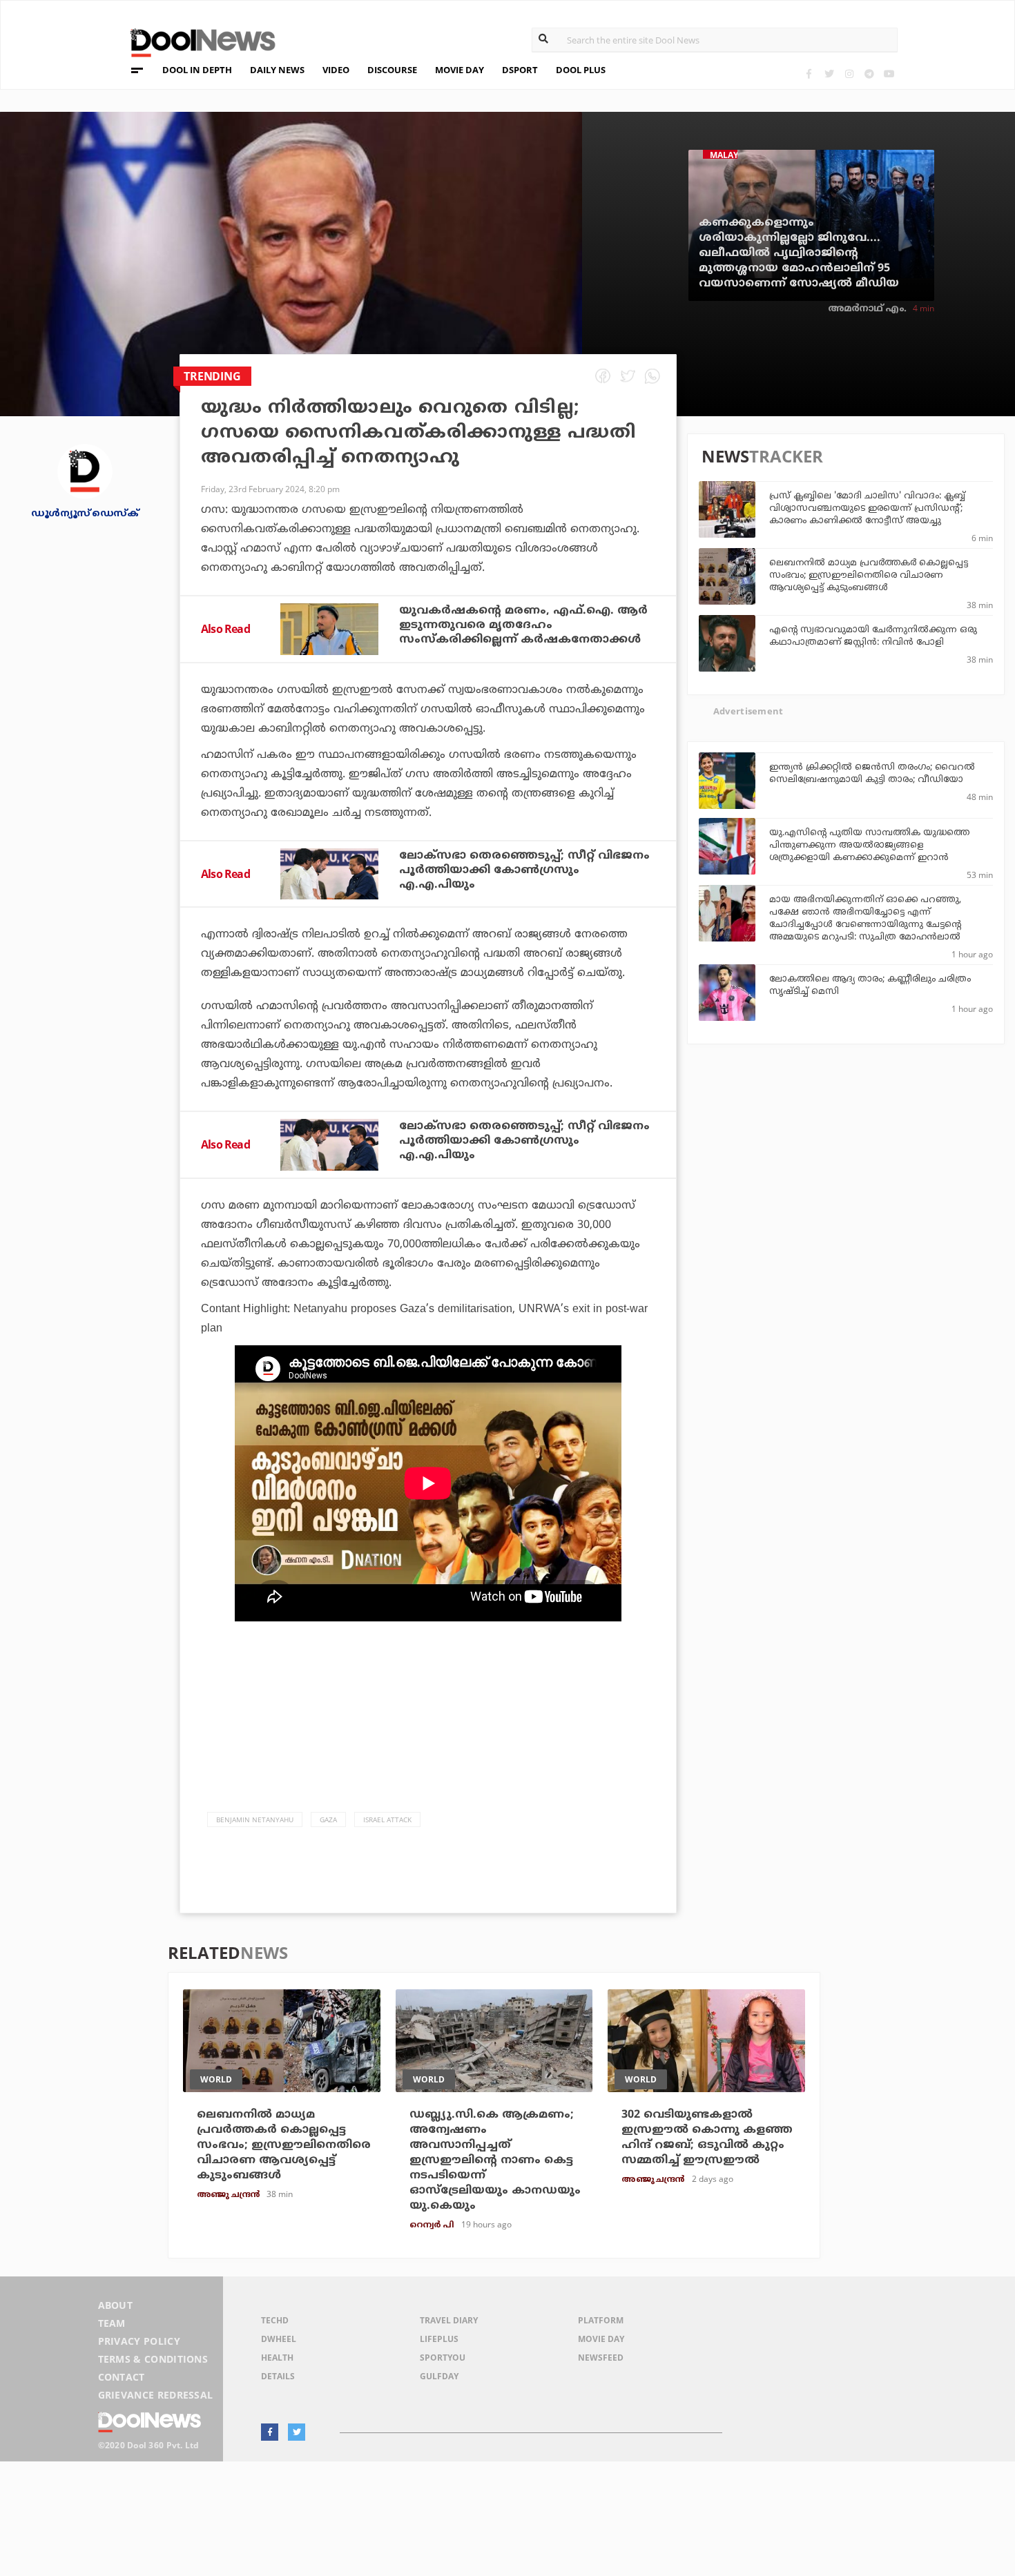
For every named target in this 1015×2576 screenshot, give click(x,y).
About (116, 2305)
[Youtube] (889, 74)
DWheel (279, 2339)
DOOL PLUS (581, 70)
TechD (275, 2320)
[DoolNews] (197, 41)
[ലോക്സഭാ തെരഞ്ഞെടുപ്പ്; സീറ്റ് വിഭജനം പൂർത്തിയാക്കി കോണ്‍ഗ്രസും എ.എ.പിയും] (329, 874)
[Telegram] (869, 74)
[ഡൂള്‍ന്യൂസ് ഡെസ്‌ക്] (85, 470)
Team (112, 2323)
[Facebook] (809, 74)
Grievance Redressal (156, 2395)
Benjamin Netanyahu (255, 1819)
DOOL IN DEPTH (197, 70)
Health (277, 2358)
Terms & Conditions (153, 2359)
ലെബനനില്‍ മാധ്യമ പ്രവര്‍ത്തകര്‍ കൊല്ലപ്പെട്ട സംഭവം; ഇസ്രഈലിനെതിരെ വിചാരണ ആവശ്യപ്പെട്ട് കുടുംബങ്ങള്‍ (869, 576)
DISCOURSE (392, 70)
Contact (122, 2377)
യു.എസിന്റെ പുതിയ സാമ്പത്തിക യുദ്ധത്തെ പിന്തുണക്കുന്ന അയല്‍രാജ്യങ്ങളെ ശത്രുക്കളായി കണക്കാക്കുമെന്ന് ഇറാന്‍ (869, 846)
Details (278, 2376)
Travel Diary (449, 2320)
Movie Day (601, 2339)
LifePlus (439, 2339)
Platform (601, 2320)
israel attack (387, 1819)
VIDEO (336, 70)
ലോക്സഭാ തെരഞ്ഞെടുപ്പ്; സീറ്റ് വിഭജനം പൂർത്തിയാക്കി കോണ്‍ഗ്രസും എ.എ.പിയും (524, 870)
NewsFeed (601, 2358)
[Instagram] (849, 74)
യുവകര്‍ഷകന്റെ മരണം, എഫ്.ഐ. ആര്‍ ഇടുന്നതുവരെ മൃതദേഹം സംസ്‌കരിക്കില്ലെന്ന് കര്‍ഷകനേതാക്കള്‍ (523, 625)
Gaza (328, 1819)
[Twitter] (829, 74)
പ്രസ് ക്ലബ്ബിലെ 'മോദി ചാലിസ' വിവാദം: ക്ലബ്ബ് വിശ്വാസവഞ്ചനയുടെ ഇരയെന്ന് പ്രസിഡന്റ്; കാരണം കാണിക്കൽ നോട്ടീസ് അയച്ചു (867, 509)
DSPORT (520, 70)
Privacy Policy (139, 2341)
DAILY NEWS (277, 70)
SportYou (443, 2358)
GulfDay (439, 2376)
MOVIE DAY (460, 70)
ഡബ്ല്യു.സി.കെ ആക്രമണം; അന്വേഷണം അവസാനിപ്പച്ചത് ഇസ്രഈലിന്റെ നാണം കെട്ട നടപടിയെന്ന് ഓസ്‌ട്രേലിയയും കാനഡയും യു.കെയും (495, 2160)
